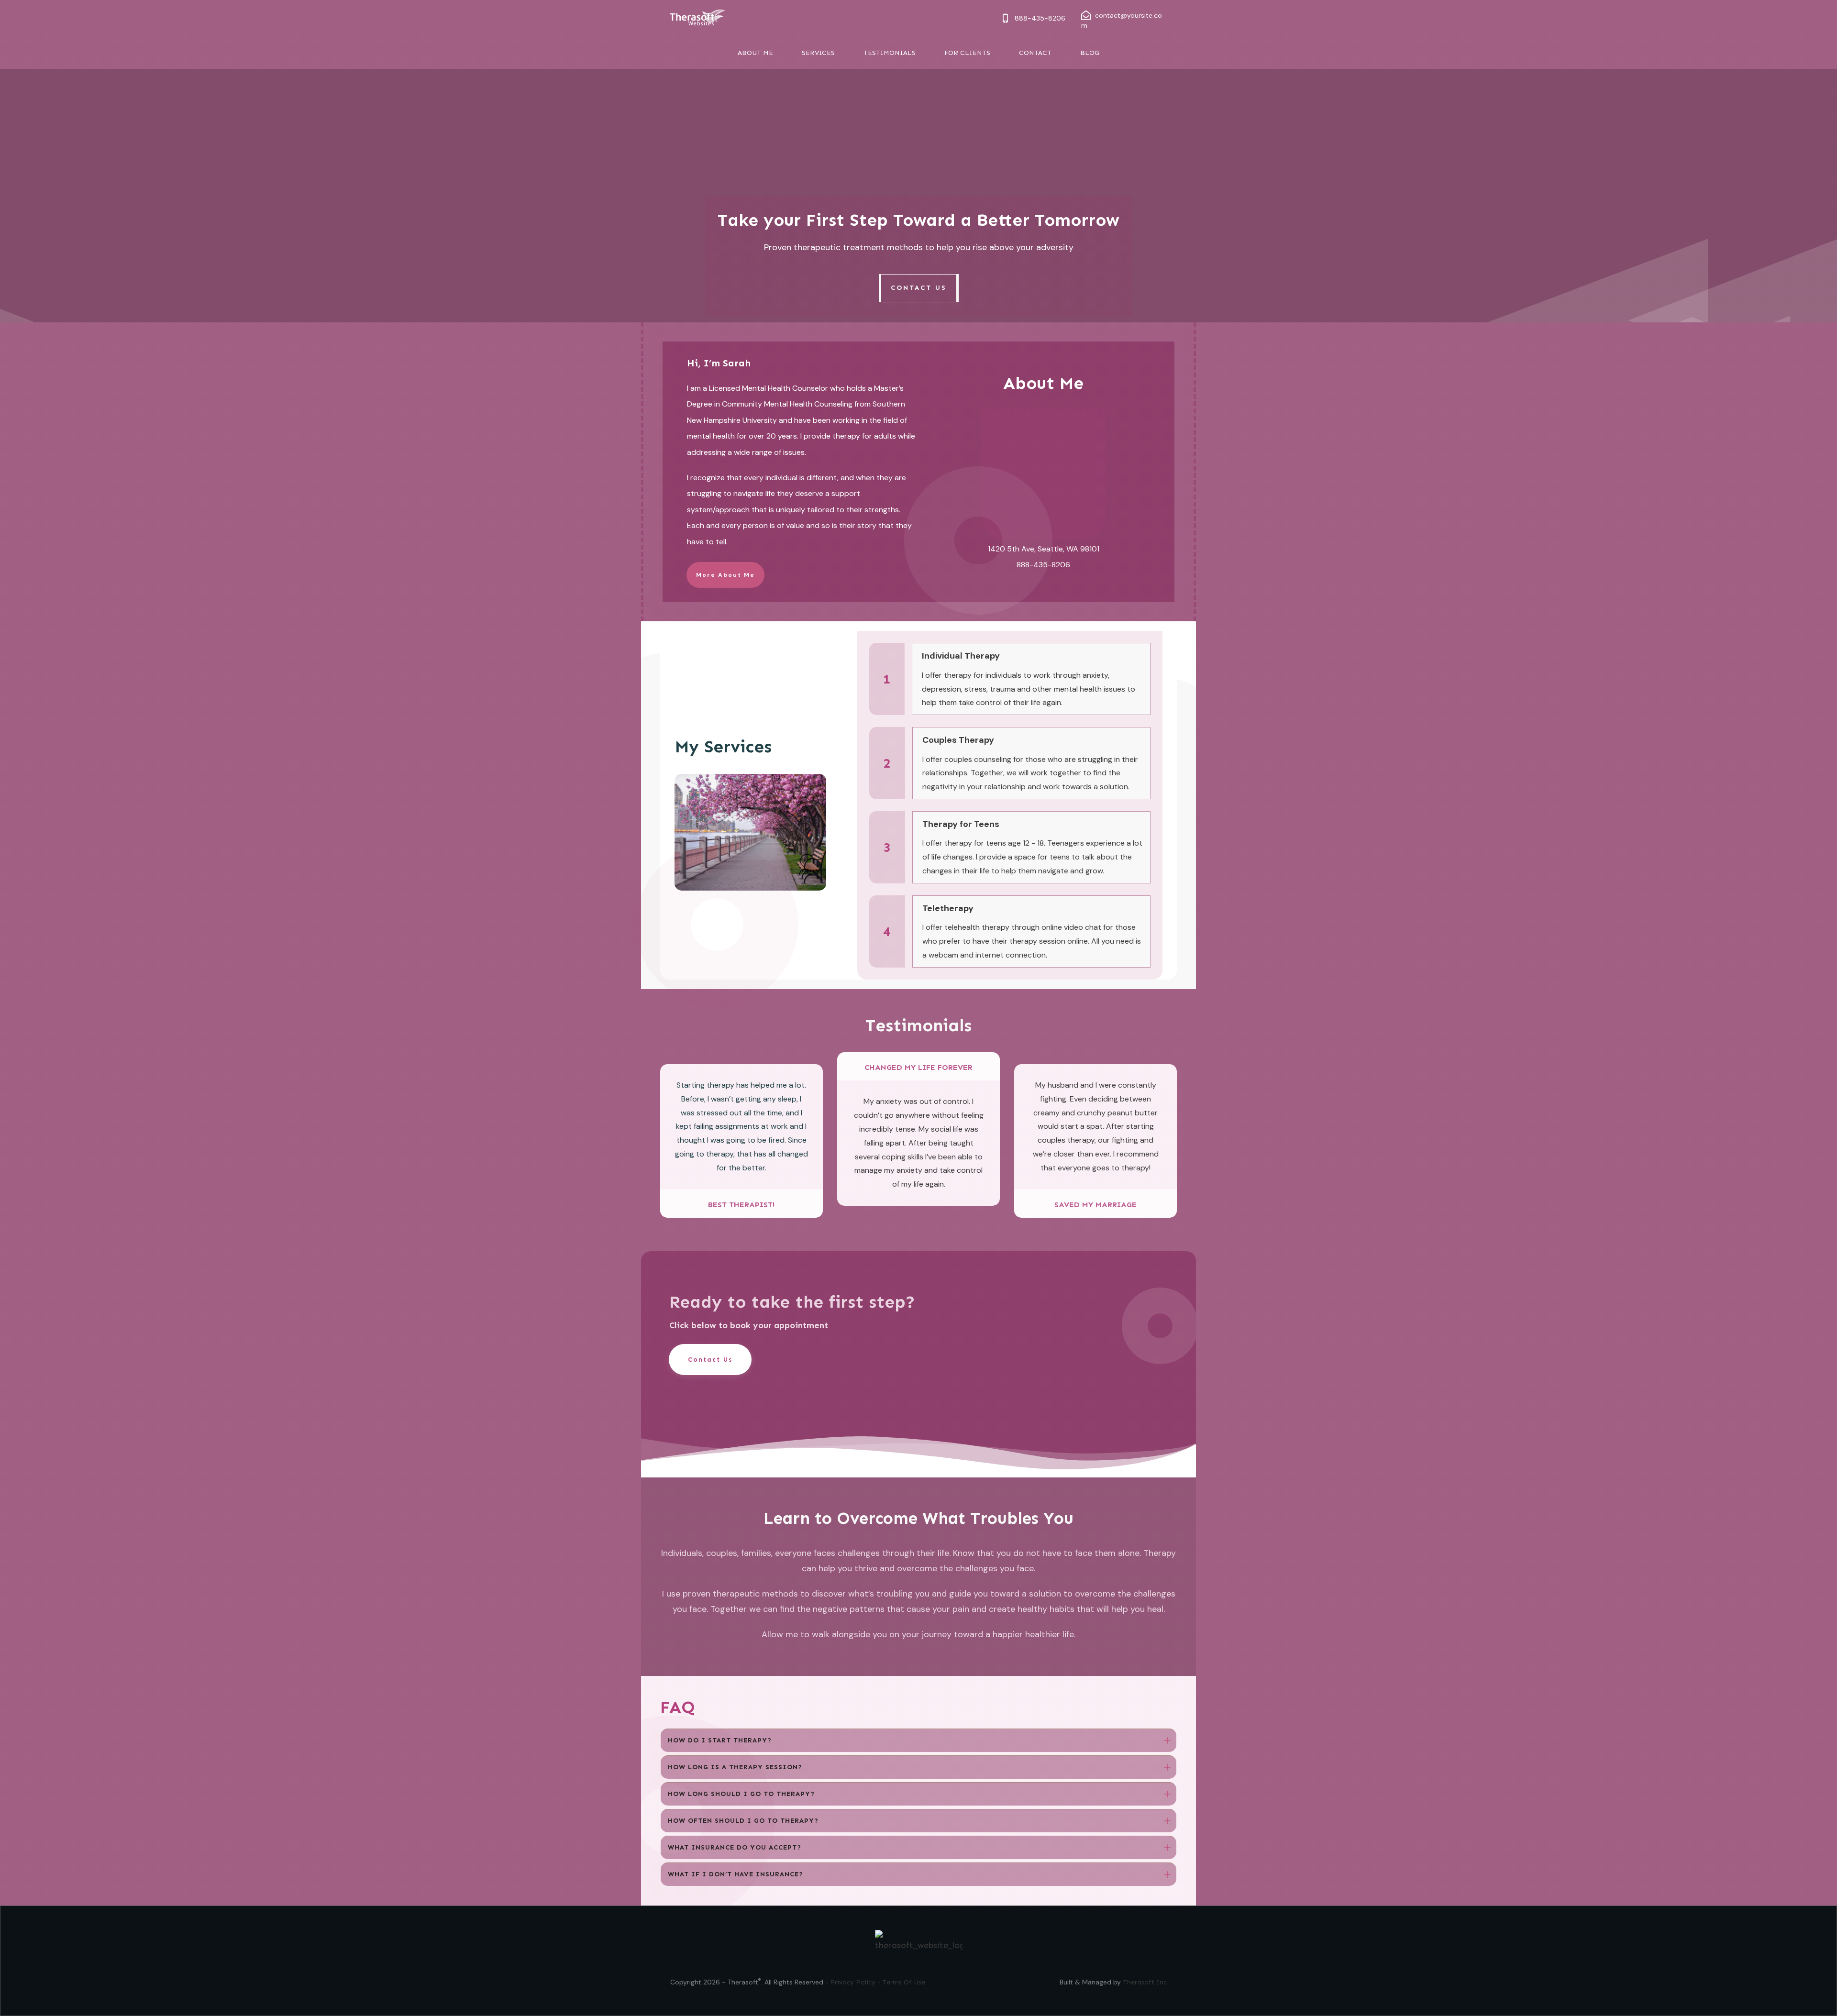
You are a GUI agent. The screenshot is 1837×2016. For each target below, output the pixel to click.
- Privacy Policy (851, 1982)
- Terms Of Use (901, 1982)
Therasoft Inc (1145, 1982)
